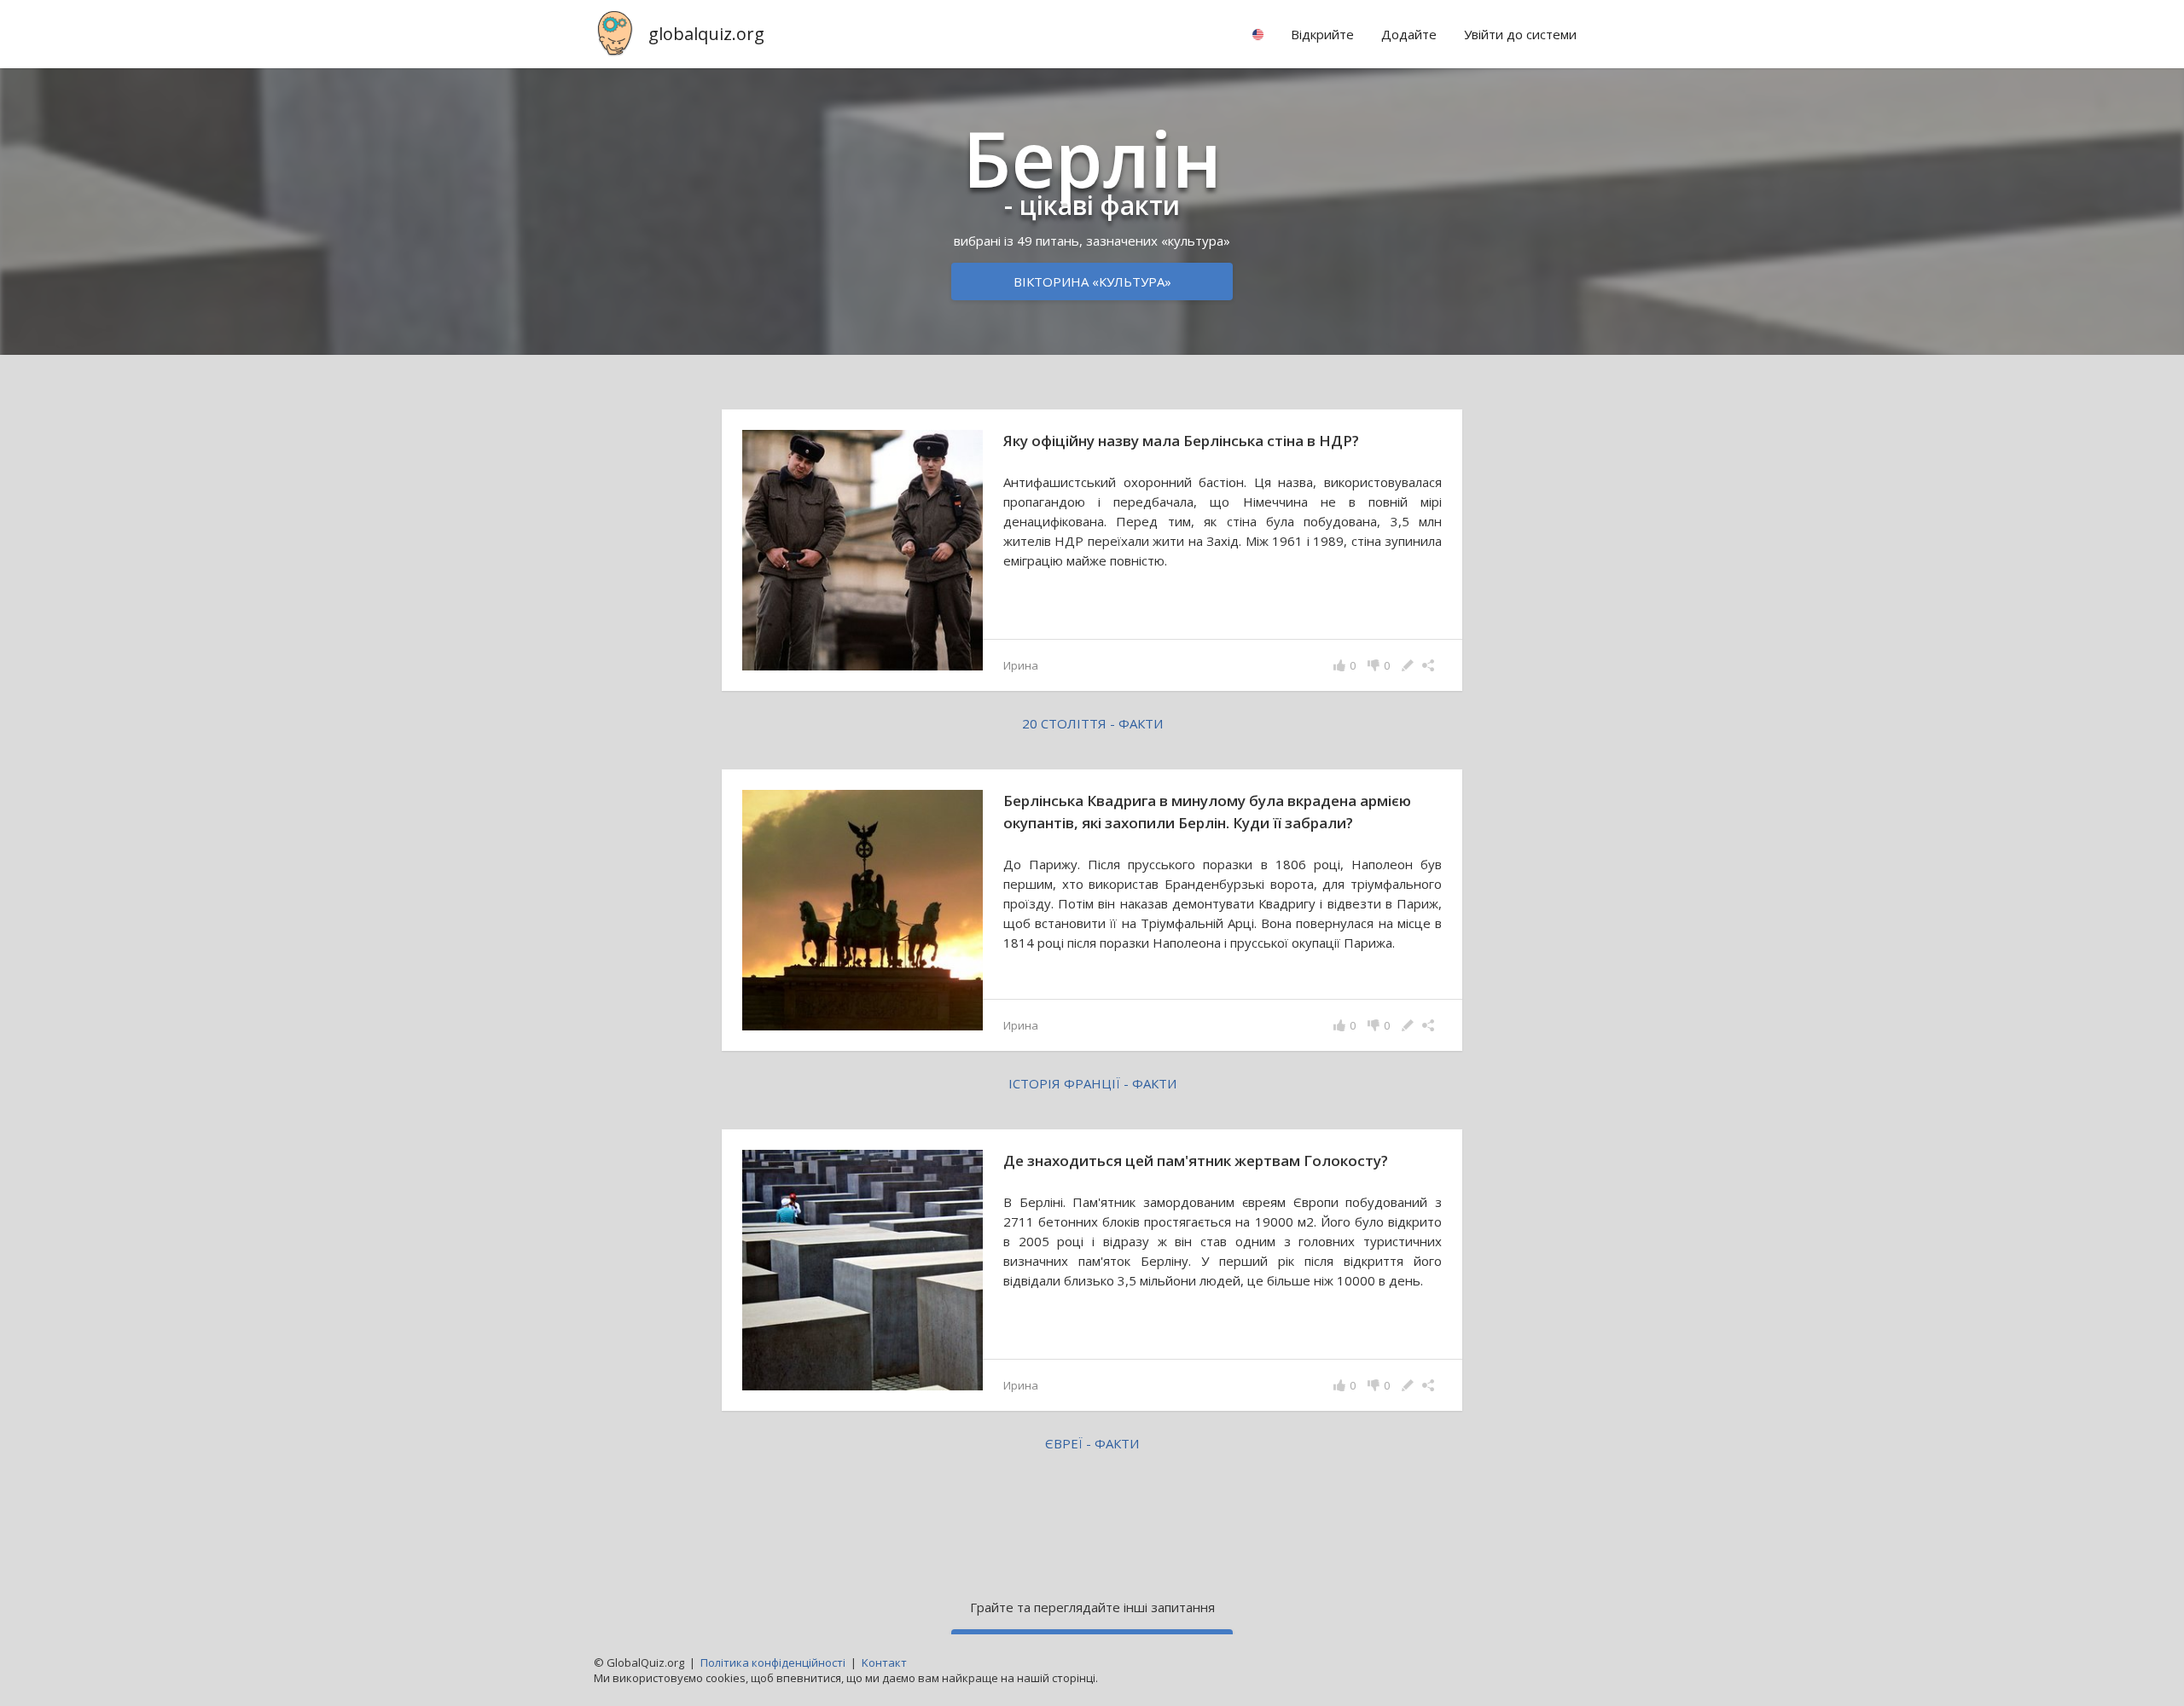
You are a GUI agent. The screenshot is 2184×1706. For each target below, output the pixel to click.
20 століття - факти (1092, 723)
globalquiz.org (706, 34)
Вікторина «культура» (1092, 281)
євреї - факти (1092, 1443)
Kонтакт (884, 1662)
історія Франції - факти (1092, 1083)
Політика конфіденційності (773, 1662)
